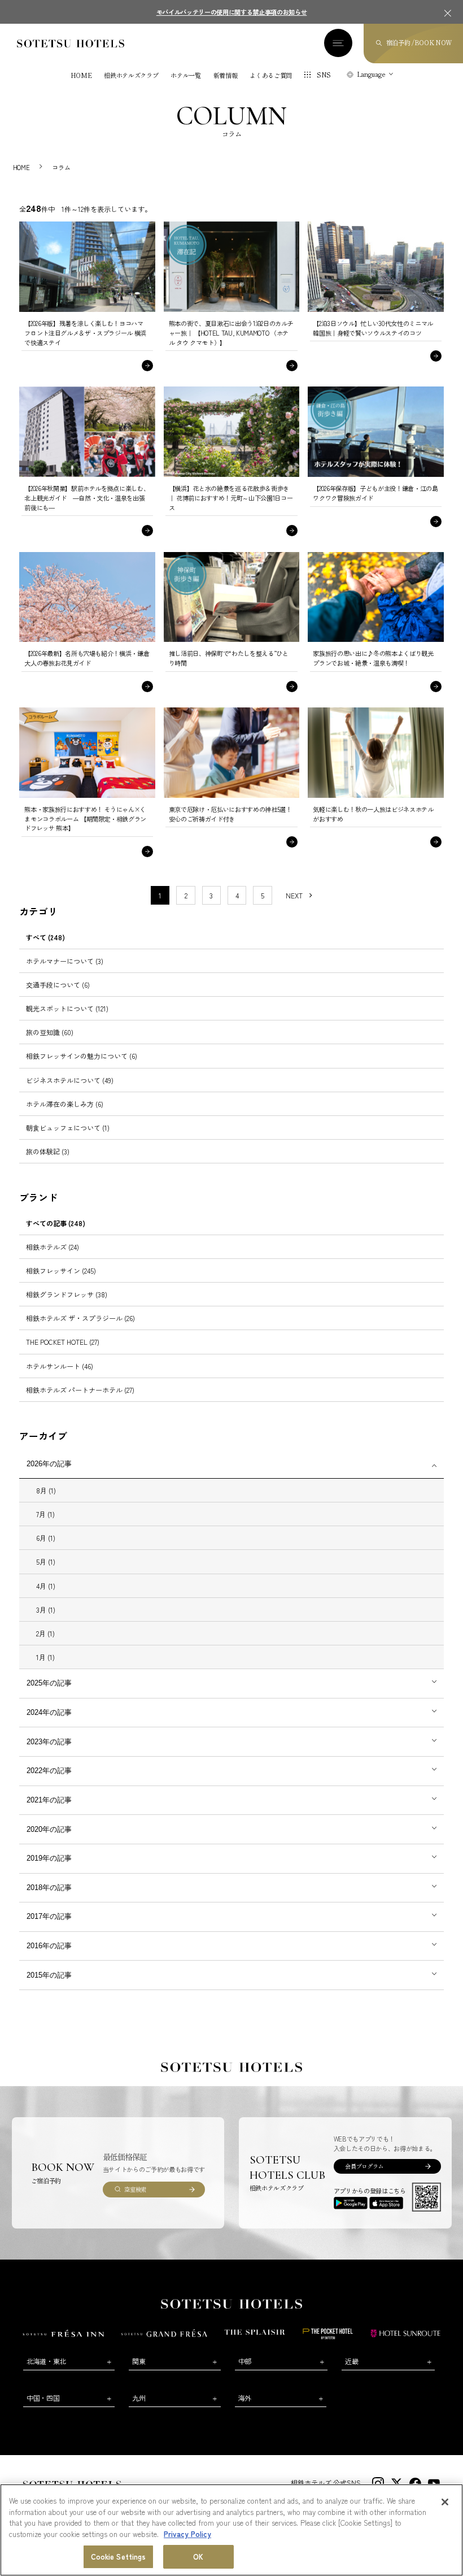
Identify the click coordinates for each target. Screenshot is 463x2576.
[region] (231, 2530)
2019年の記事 (49, 1858)
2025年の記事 (49, 1683)
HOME (81, 75)
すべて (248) (45, 937)
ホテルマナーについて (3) (65, 961)
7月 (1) (45, 1514)
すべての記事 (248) (56, 1223)
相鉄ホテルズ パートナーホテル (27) (80, 1390)
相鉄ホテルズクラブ (131, 75)
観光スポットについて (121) (67, 1008)
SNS (324, 75)
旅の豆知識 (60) (50, 1032)
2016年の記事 (49, 1946)
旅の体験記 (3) (48, 1151)
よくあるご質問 (271, 75)
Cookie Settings (119, 2557)
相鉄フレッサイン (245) (61, 1270)
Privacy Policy (187, 2534)
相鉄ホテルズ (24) (53, 1247)
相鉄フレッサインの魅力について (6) (82, 1056)
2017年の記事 (49, 1916)
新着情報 (226, 75)
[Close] (445, 2502)
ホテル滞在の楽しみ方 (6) (65, 1104)
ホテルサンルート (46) (60, 1366)
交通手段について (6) (58, 985)
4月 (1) (46, 1586)
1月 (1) (45, 1657)
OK (198, 2557)
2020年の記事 (49, 1829)
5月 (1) (46, 1561)
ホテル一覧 (185, 75)
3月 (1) (46, 1610)
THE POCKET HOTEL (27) (63, 1342)
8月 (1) (46, 1490)
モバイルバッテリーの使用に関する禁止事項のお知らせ (232, 12)
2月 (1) (45, 1633)
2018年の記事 (49, 1888)
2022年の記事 (49, 1771)
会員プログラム (364, 2166)
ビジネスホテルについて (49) (70, 1080)
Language (371, 74)
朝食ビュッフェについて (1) (68, 1128)
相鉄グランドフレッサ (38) (67, 1294)
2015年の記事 (49, 1975)
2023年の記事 (49, 1742)
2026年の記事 (49, 1464)
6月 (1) (46, 1538)
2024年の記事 (49, 1712)
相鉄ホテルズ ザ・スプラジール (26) (80, 1318)
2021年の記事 (49, 1800)
